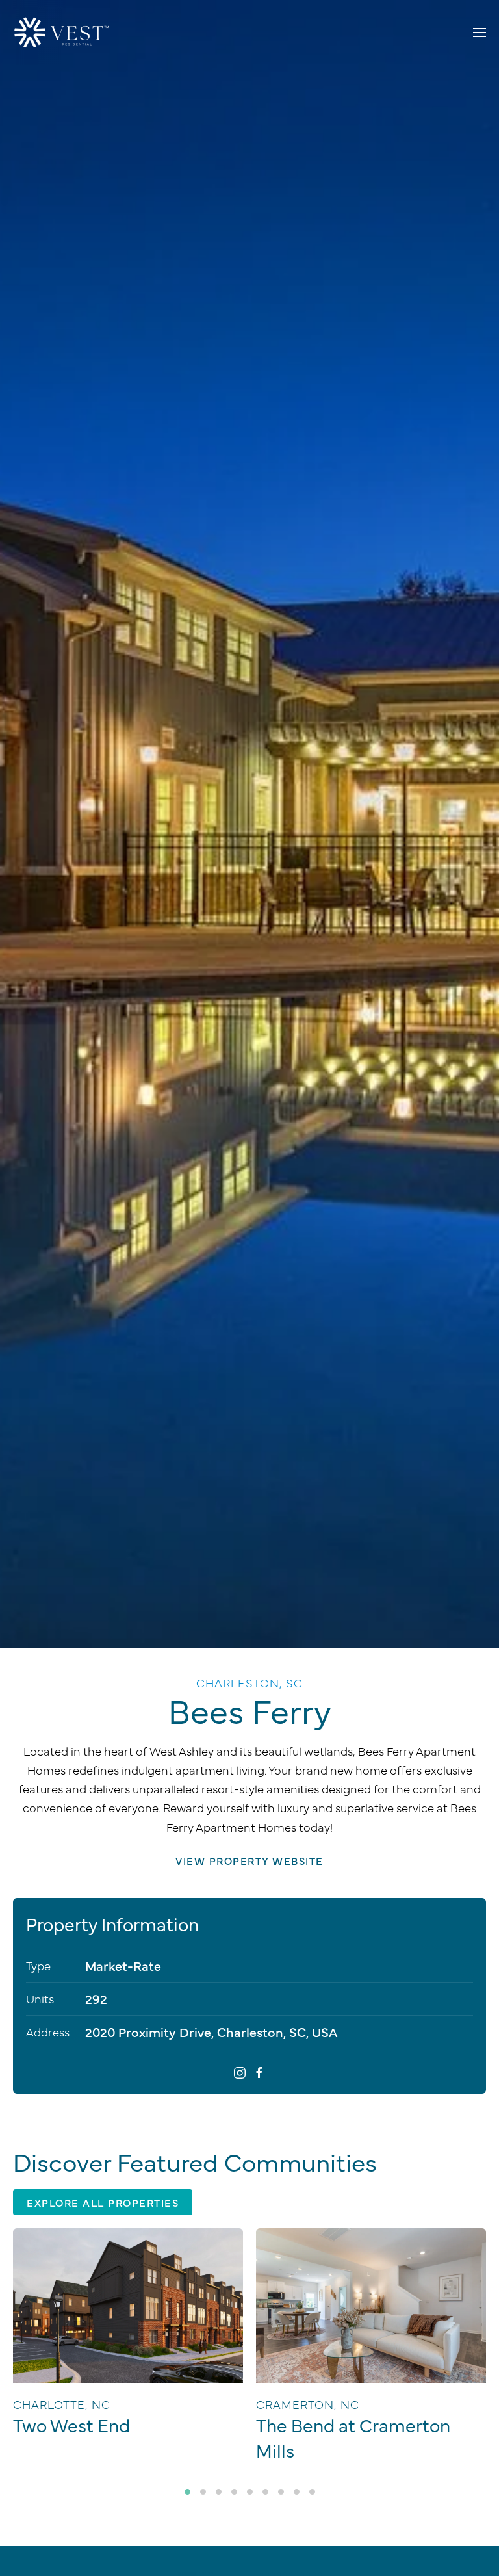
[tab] (187, 2492)
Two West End (71, 2425)
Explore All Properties (103, 2202)
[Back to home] (62, 33)
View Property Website (249, 1860)
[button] (480, 33)
